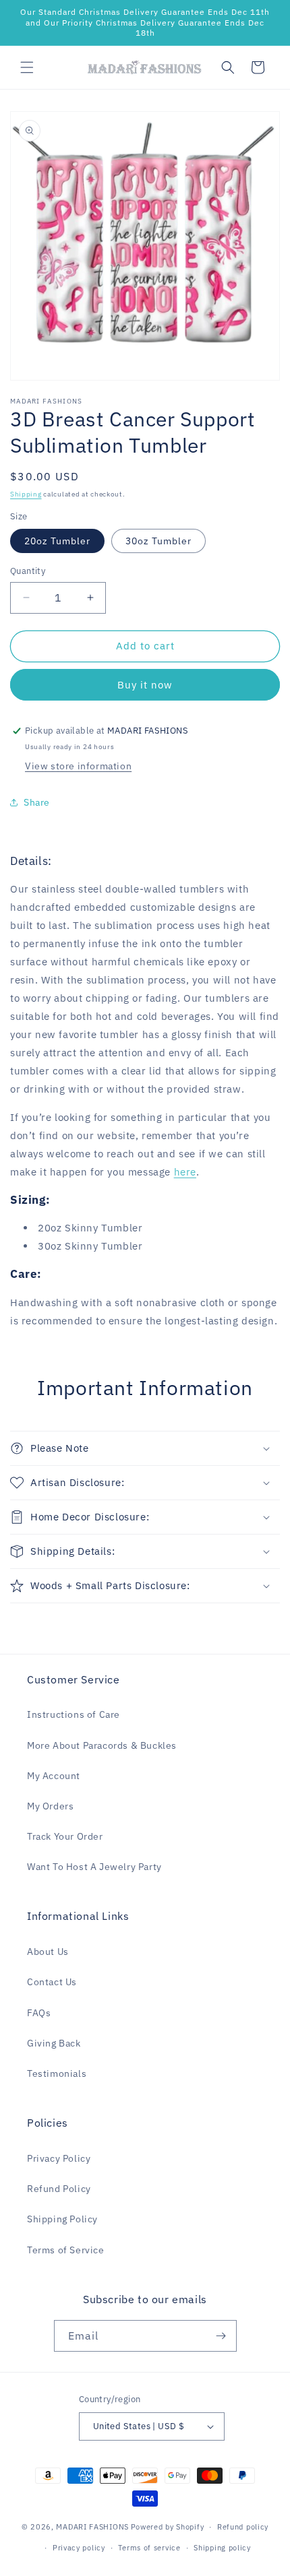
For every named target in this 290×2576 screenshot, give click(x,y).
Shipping (26, 494)
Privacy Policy (59, 2158)
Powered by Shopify (168, 2527)
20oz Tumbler (57, 541)
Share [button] (37, 802)
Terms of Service (66, 2250)
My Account (54, 1776)
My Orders (50, 1806)
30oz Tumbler (158, 541)
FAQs (39, 2013)
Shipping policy (222, 2548)
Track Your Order (65, 1836)
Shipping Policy (62, 2219)
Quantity (28, 571)
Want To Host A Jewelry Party (94, 1867)
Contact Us (52, 1982)
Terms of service (149, 2548)
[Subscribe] (221, 2336)
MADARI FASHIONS (92, 2527)
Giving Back (54, 2043)
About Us (48, 1952)
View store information (78, 766)
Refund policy (243, 2527)
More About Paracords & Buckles (102, 1745)
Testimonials (57, 2073)
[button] (27, 67)
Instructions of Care (74, 1714)
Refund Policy (59, 2189)
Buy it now (145, 685)
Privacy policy (79, 2548)
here (185, 1172)
